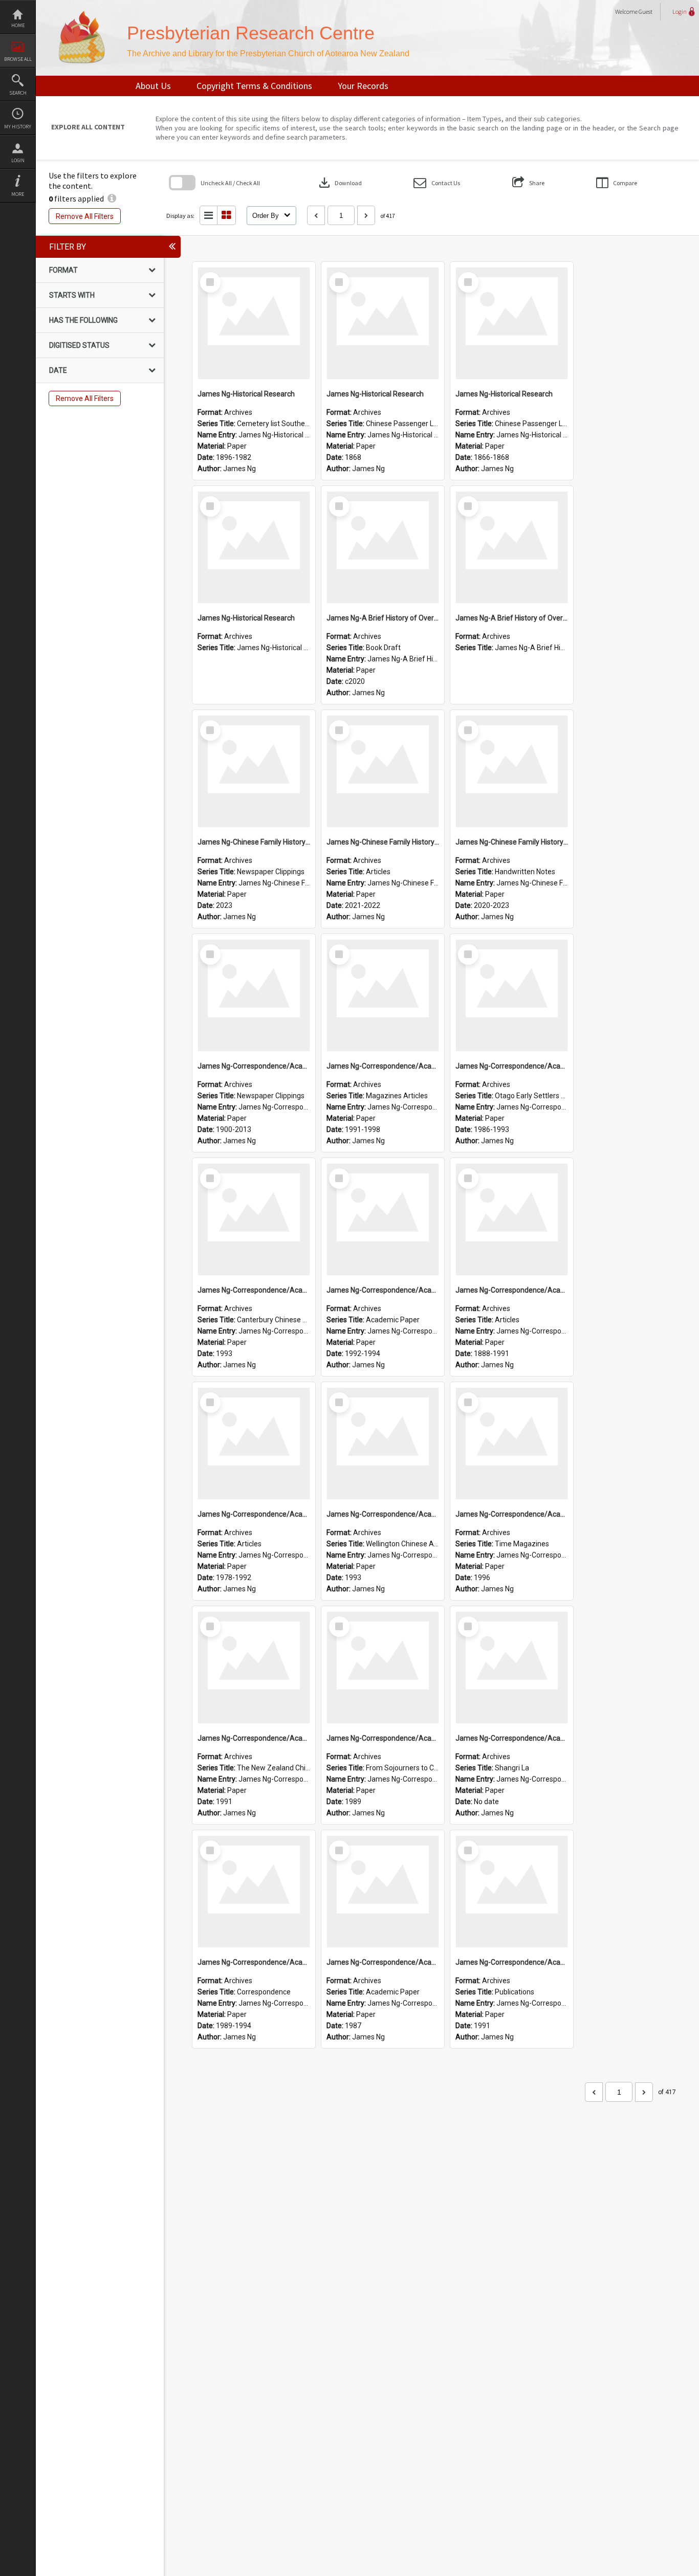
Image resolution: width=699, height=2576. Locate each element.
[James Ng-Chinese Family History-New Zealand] (254, 771)
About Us (153, 86)
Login (18, 160)
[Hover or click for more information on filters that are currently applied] (112, 198)
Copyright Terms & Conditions (254, 86)
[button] (437, 183)
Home (18, 25)
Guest (646, 12)
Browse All (18, 59)
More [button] (18, 194)
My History (18, 127)
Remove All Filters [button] (85, 216)
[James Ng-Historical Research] (254, 323)
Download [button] (339, 183)
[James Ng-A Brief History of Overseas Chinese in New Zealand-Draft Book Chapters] (383, 547)
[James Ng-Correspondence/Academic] (254, 995)
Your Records (363, 86)
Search (18, 93)
